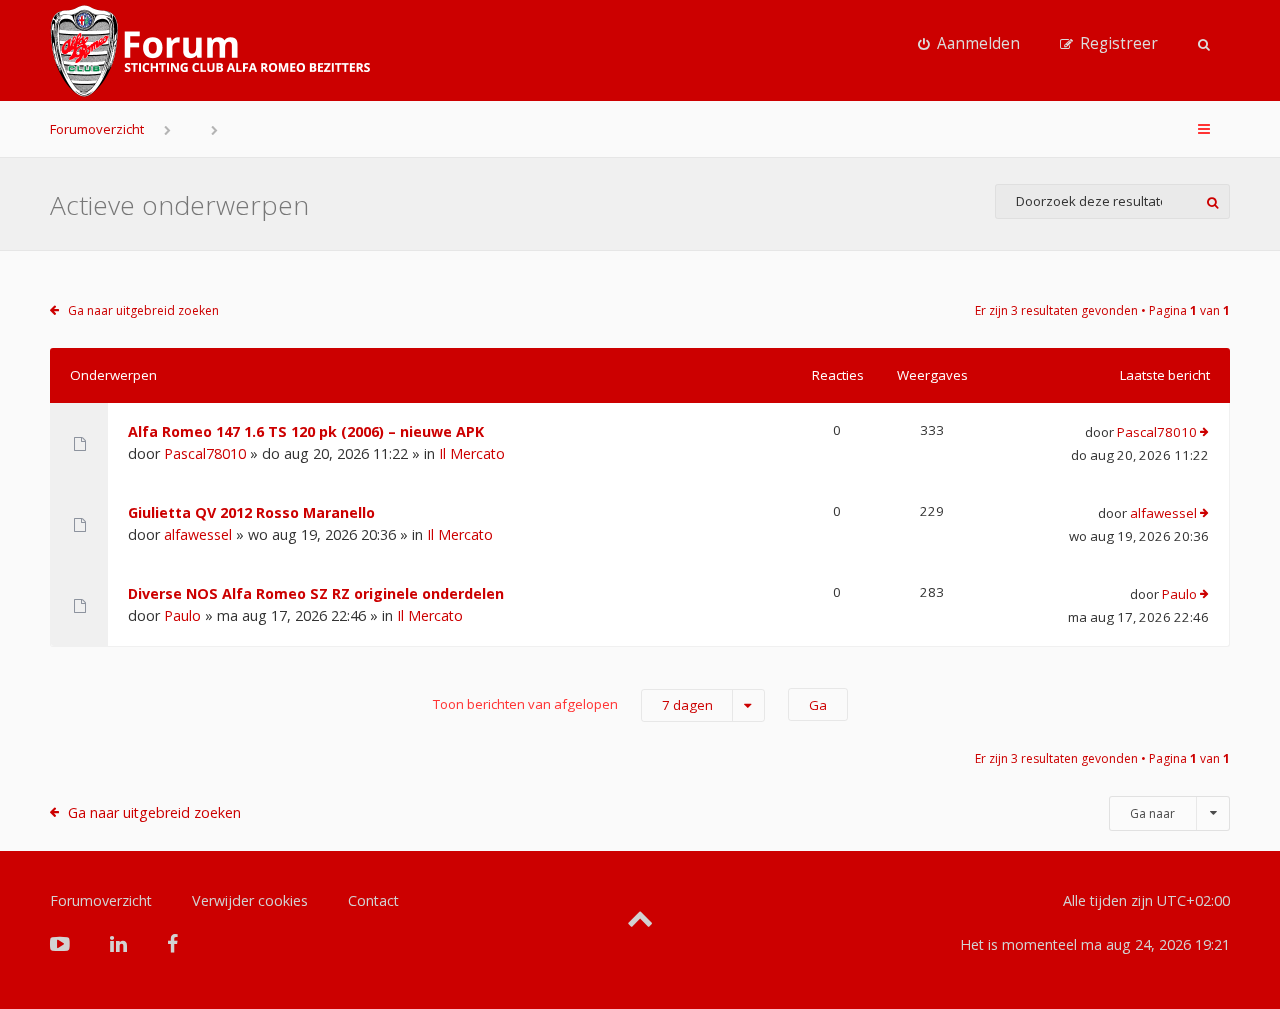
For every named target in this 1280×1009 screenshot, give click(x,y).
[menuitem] (969, 44)
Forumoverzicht (97, 129)
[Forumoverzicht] (210, 51)
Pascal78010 (205, 453)
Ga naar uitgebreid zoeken (143, 310)
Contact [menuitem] (373, 900)
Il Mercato (472, 453)
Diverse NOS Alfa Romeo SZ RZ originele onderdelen (316, 593)
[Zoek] (1212, 201)
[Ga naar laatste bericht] (1204, 433)
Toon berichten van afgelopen (573, 704)
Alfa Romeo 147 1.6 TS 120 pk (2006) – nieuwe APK (306, 431)
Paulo (182, 615)
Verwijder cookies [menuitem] (250, 900)
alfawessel (198, 534)
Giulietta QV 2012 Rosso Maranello (251, 512)
